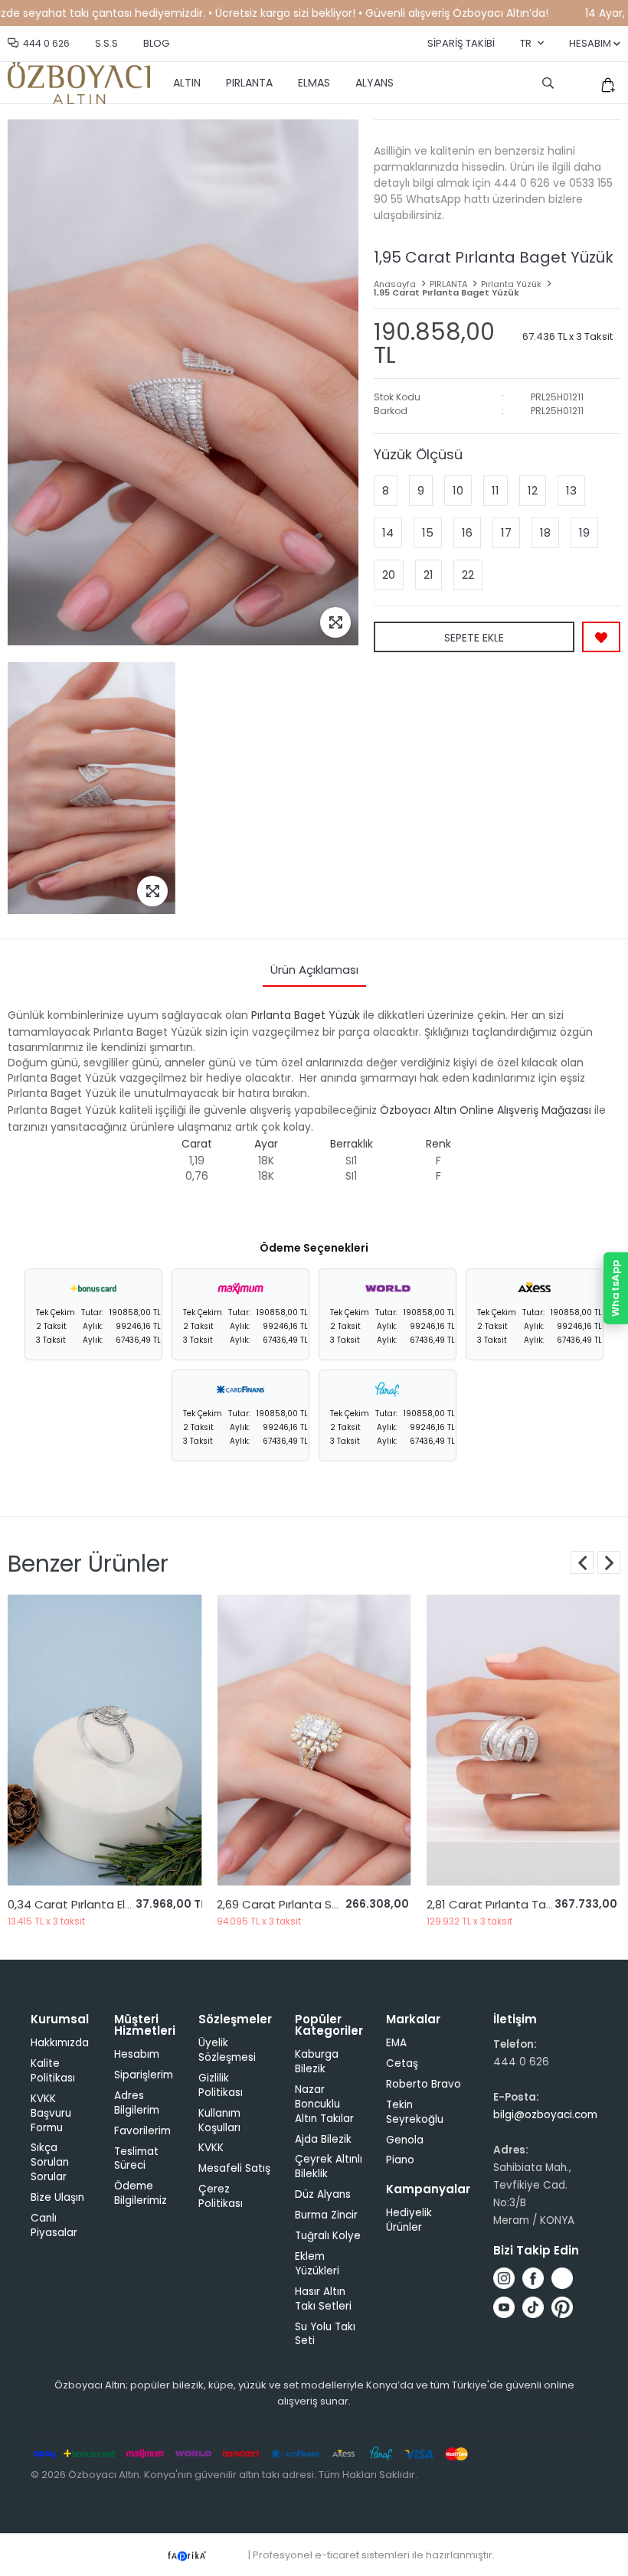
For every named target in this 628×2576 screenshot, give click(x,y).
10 (458, 490)
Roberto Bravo (424, 2084)
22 (468, 575)
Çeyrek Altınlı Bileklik (329, 2166)
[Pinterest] (562, 2307)
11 (496, 490)
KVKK (211, 2148)
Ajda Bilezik (323, 2139)
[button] (609, 1562)
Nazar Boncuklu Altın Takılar (324, 2104)
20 (389, 575)
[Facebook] (533, 2278)
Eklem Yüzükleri (317, 2264)
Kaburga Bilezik (317, 2062)
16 (467, 532)
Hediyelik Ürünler (409, 2220)
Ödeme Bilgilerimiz (141, 2193)
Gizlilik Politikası (221, 2085)
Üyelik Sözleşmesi (227, 2050)
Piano (400, 2160)
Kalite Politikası (53, 2071)
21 (428, 575)
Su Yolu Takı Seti (325, 2334)
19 (584, 532)
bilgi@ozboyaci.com (545, 2115)
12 (533, 490)
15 (428, 532)
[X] (562, 2278)
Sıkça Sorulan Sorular (50, 2162)
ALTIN (187, 83)
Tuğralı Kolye (328, 2236)
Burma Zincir (326, 2215)
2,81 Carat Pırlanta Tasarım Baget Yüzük (360, 1904)
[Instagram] (504, 2278)
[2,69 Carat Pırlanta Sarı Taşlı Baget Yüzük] (135, 1740)
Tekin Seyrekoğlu (415, 2112)
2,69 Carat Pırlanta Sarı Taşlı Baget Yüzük (154, 1904)
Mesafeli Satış (234, 2168)
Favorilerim (142, 2131)
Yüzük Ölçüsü (418, 454)
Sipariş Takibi (461, 43)
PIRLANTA (249, 83)
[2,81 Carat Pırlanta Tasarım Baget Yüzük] (345, 1740)
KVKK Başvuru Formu (51, 2113)
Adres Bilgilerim (137, 2103)
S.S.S (106, 43)
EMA (396, 2043)
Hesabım (137, 2054)
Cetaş (402, 2063)
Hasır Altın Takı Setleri (323, 2299)
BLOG (156, 43)
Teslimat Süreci (136, 2159)
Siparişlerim (144, 2075)
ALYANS (375, 83)
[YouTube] (504, 2307)
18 (545, 532)
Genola (405, 2140)
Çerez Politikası (221, 2196)
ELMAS (314, 83)
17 (506, 532)
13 (571, 490)
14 (388, 532)
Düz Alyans (323, 2194)
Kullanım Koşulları (219, 2121)
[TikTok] (533, 2307)
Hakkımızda (60, 2043)
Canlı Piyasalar (54, 2225)
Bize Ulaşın (57, 2197)
